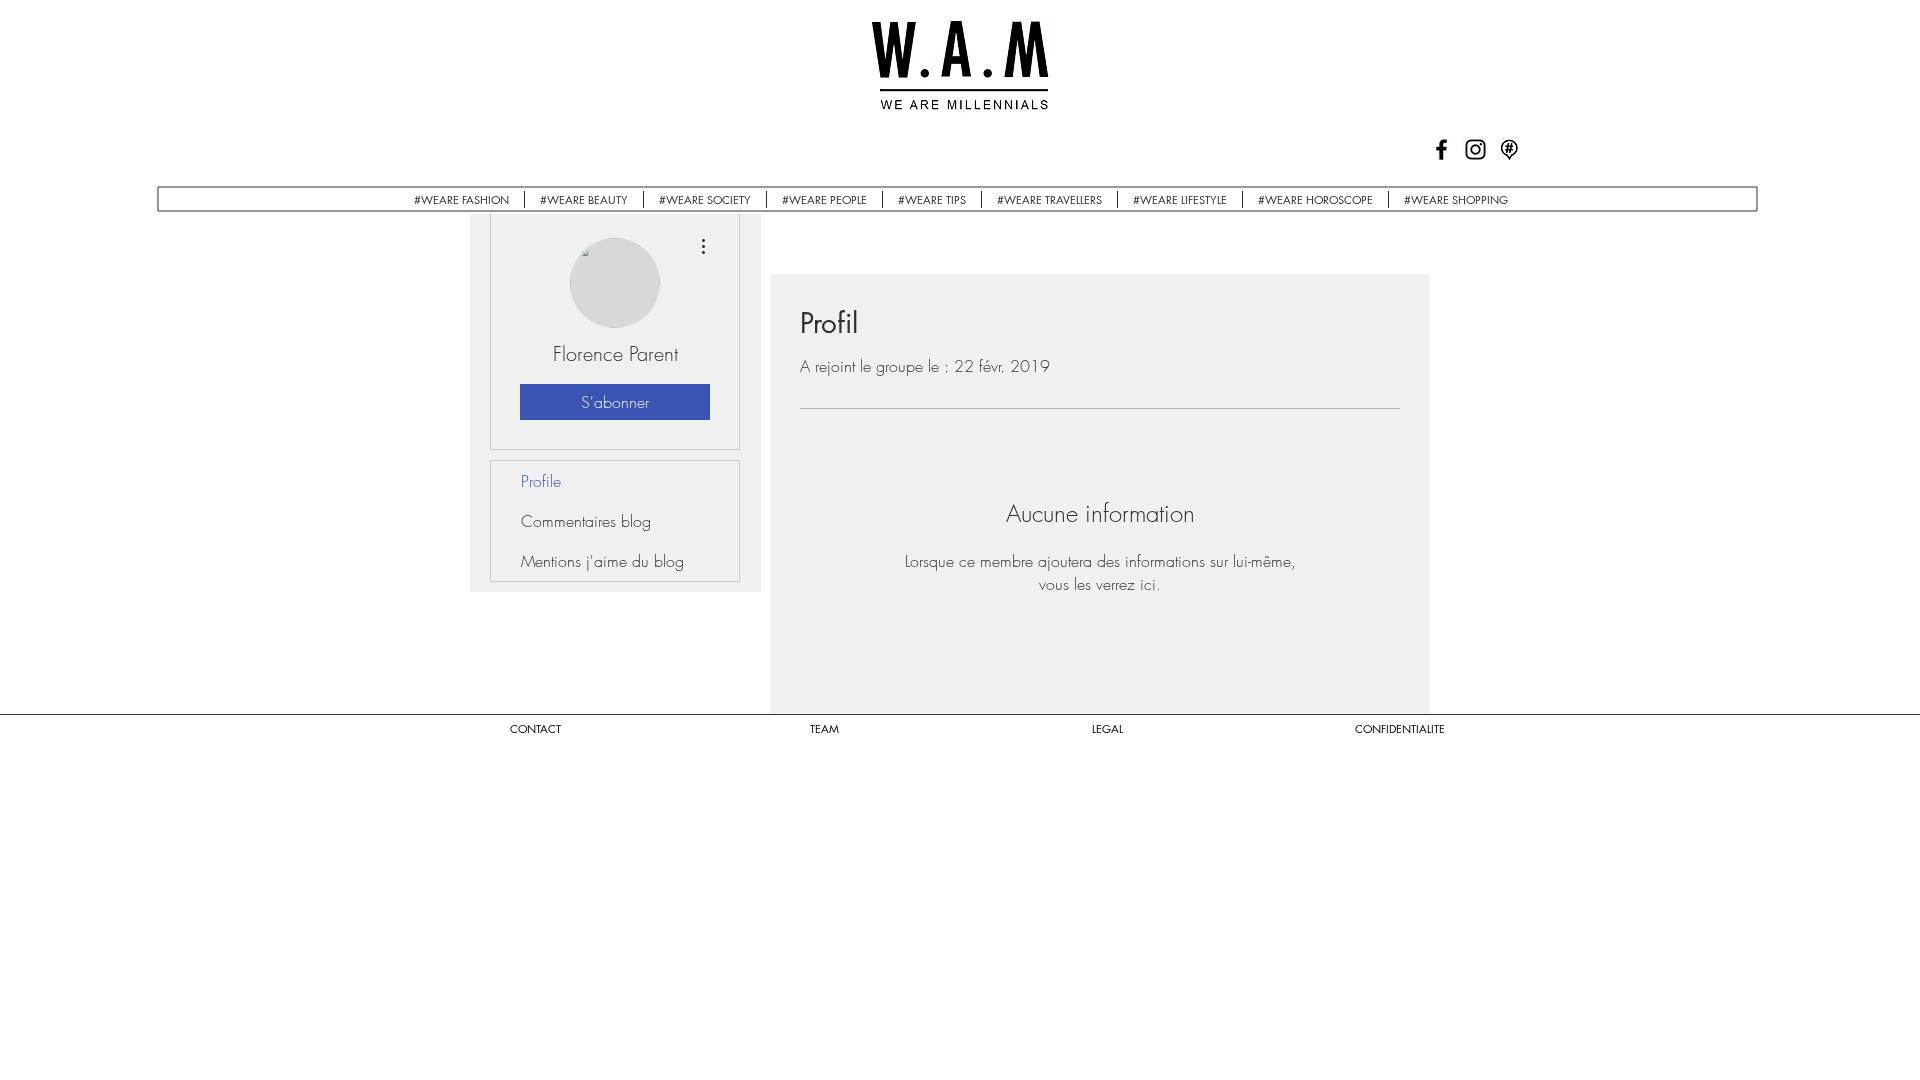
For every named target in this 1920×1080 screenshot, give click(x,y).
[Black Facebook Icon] (1441, 149)
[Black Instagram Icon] (1475, 149)
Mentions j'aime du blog (602, 561)
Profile (541, 481)
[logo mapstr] (1509, 149)
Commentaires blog (586, 521)
